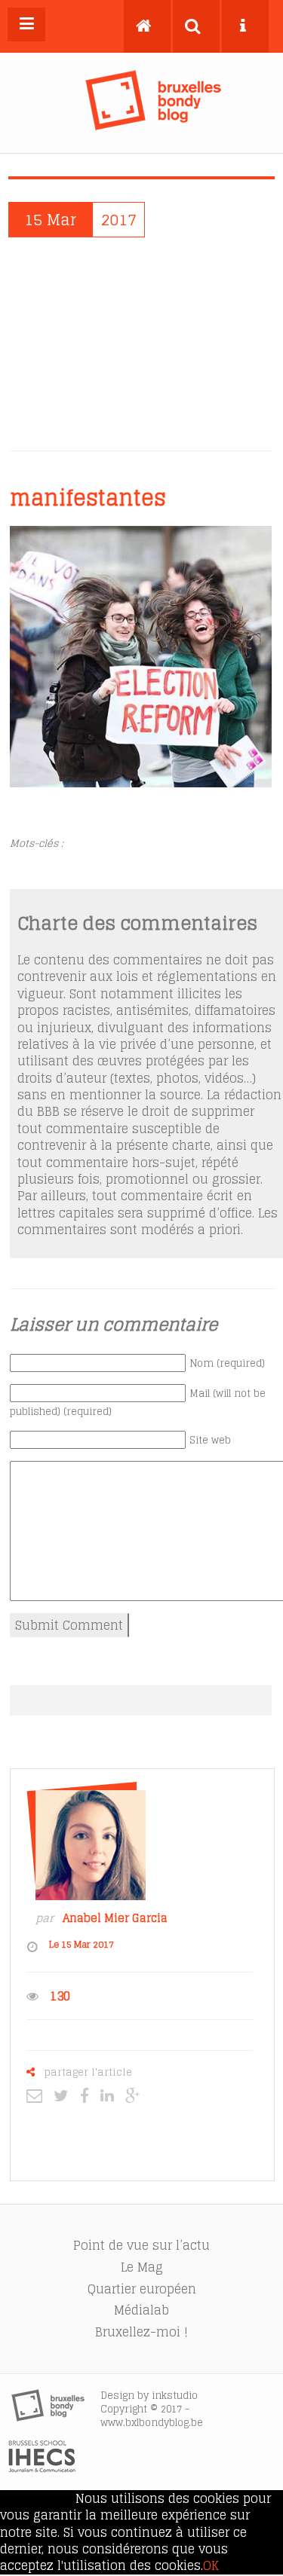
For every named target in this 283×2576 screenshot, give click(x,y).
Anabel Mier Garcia (115, 1918)
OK (211, 2565)
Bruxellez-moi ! (141, 2332)
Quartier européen (142, 2289)
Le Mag (142, 2267)
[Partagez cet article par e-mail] (38, 2095)
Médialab (141, 2310)
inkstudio (175, 2396)
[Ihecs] (42, 2468)
